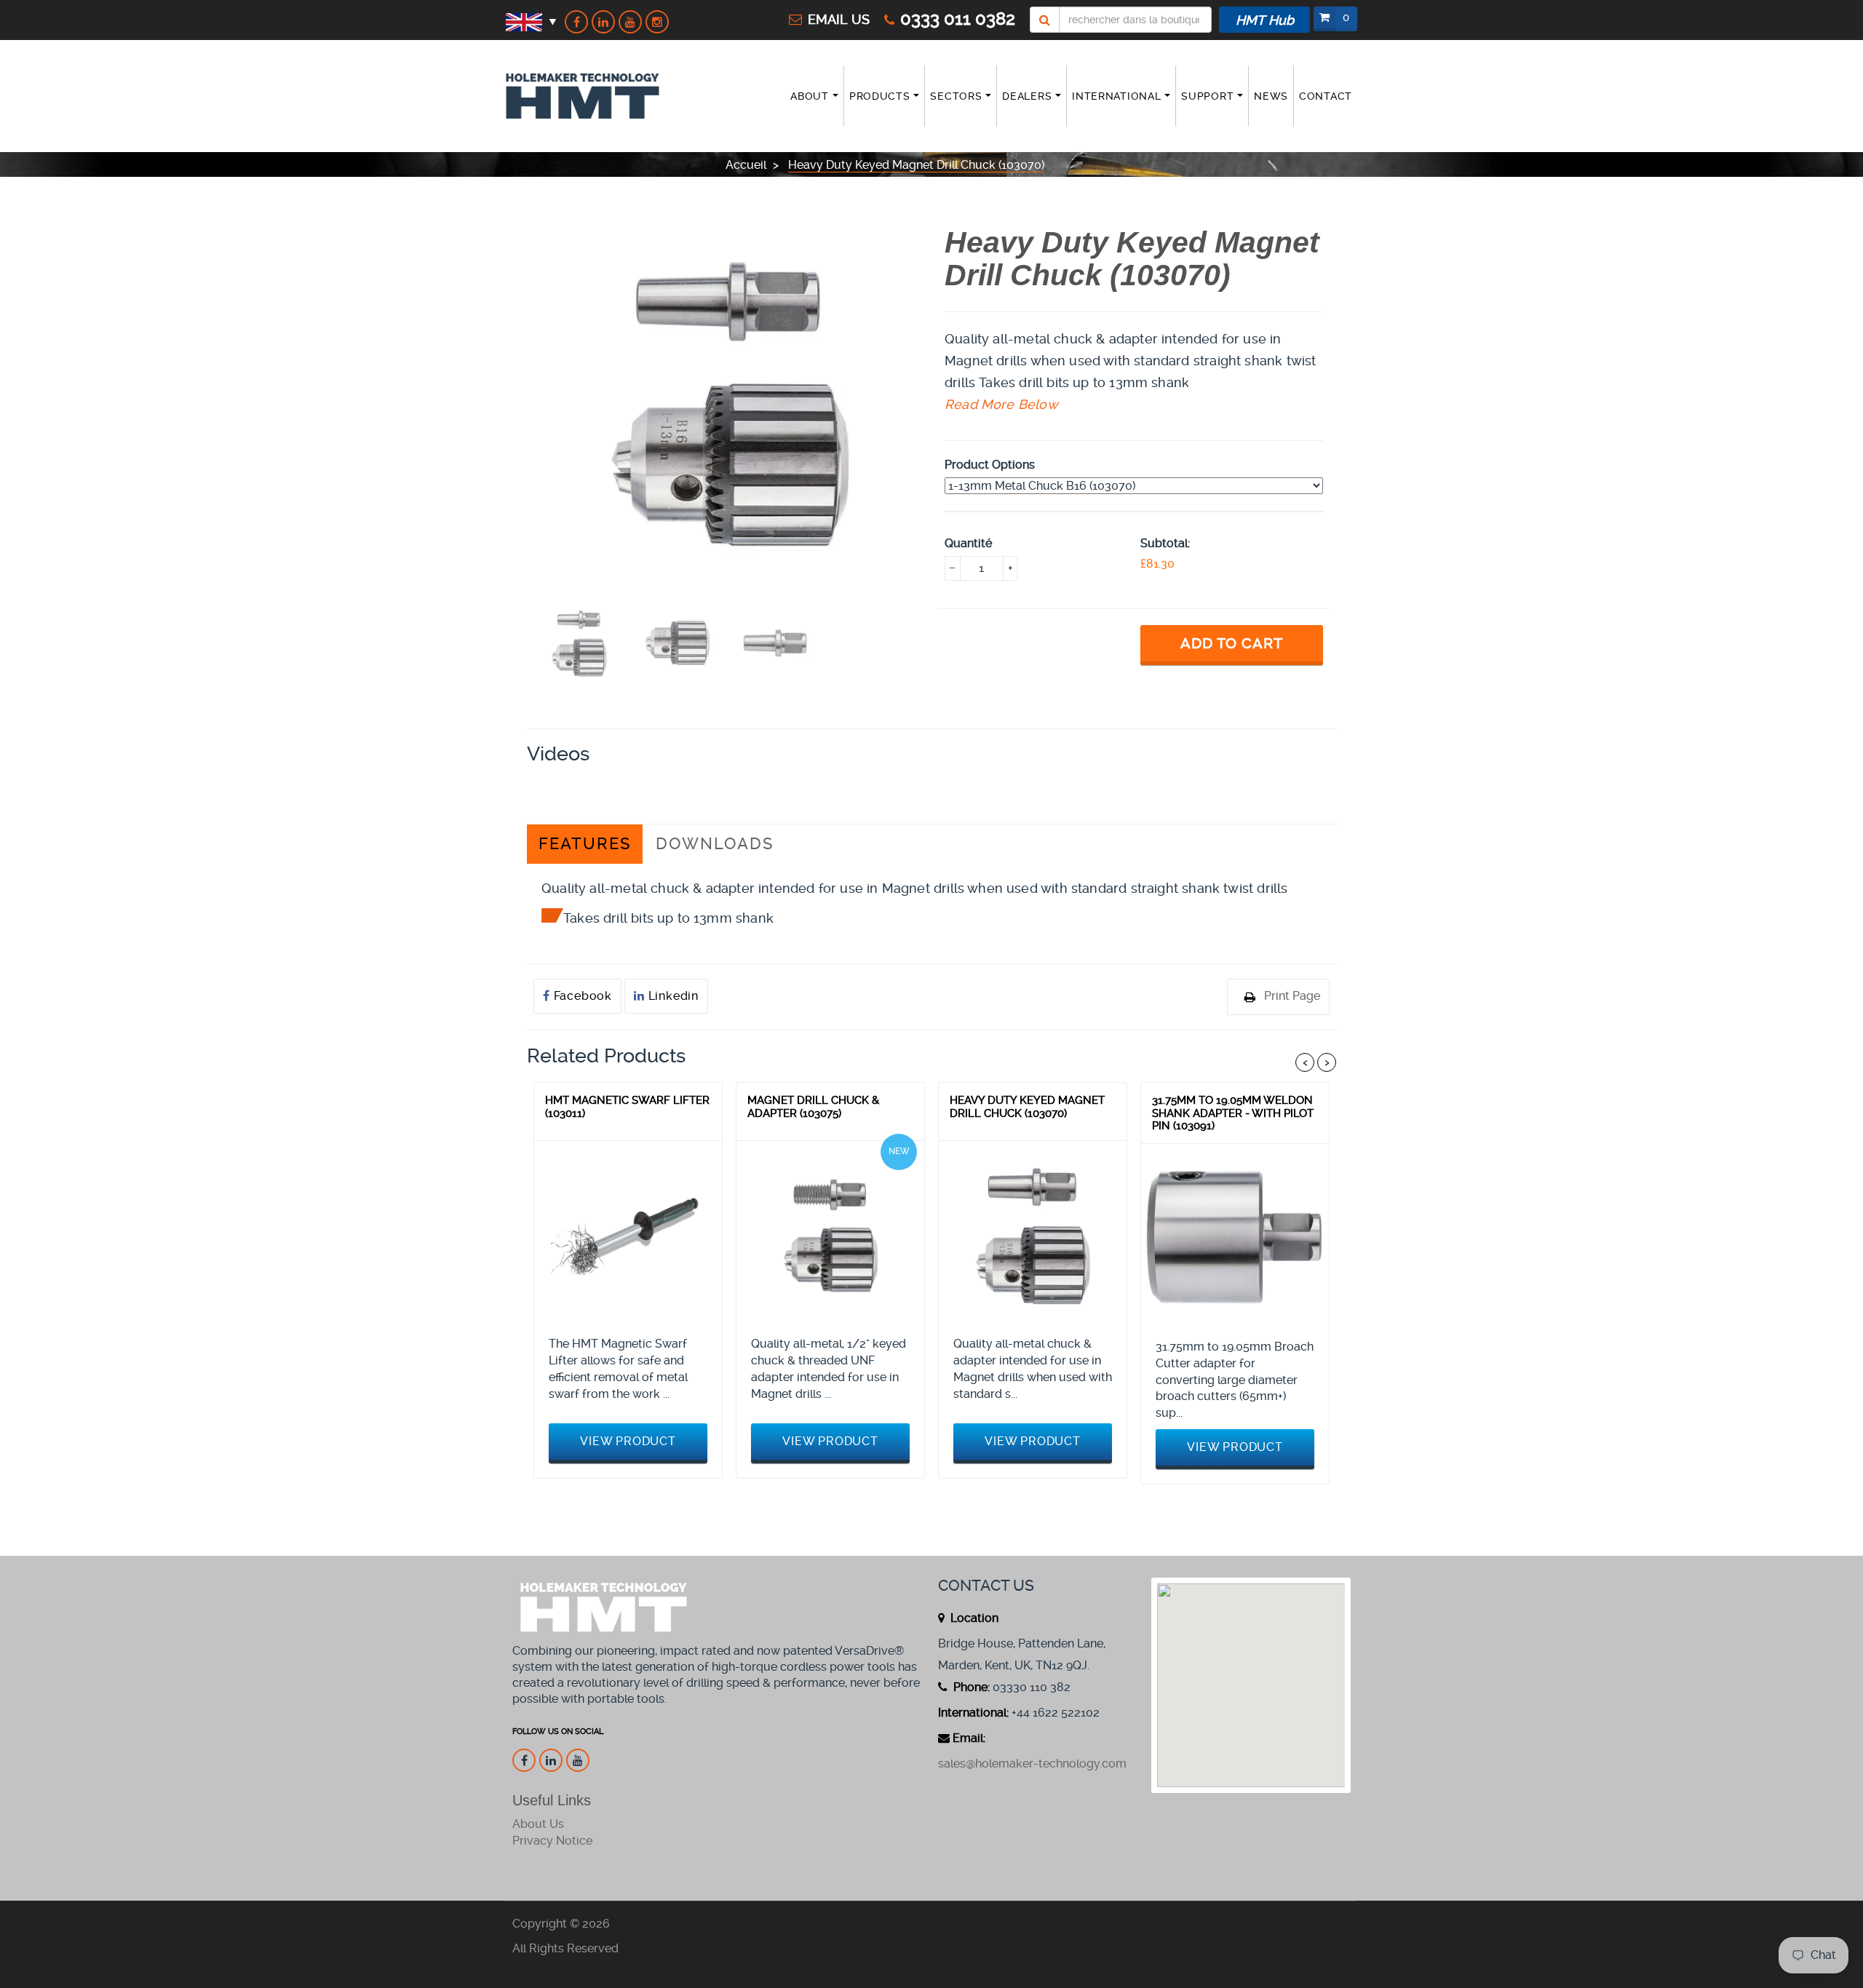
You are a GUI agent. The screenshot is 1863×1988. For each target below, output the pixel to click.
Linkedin (672, 996)
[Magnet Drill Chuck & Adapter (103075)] (830, 1235)
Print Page (1292, 996)
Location (973, 1618)
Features (585, 844)
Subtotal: (1165, 543)
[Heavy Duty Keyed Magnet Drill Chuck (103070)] (1033, 1235)
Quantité (968, 543)
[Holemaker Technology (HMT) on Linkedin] (603, 22)
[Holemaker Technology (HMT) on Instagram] (657, 22)
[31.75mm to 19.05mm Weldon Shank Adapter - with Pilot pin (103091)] (1235, 1238)
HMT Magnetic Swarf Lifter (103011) (627, 1107)
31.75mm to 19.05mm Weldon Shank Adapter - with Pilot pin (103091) (1233, 1113)
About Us (538, 1824)
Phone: (970, 1687)
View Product (628, 1441)
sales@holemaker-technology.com (1032, 1764)
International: (973, 1713)
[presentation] (579, 643)
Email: (969, 1738)
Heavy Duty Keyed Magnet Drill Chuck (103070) (1027, 1107)
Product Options (990, 465)
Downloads (715, 844)
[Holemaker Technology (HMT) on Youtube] (630, 22)
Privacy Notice (552, 1841)
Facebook (581, 996)
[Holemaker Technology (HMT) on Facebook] (576, 22)
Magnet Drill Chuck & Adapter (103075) (813, 1107)
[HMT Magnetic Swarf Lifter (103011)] (628, 1235)
